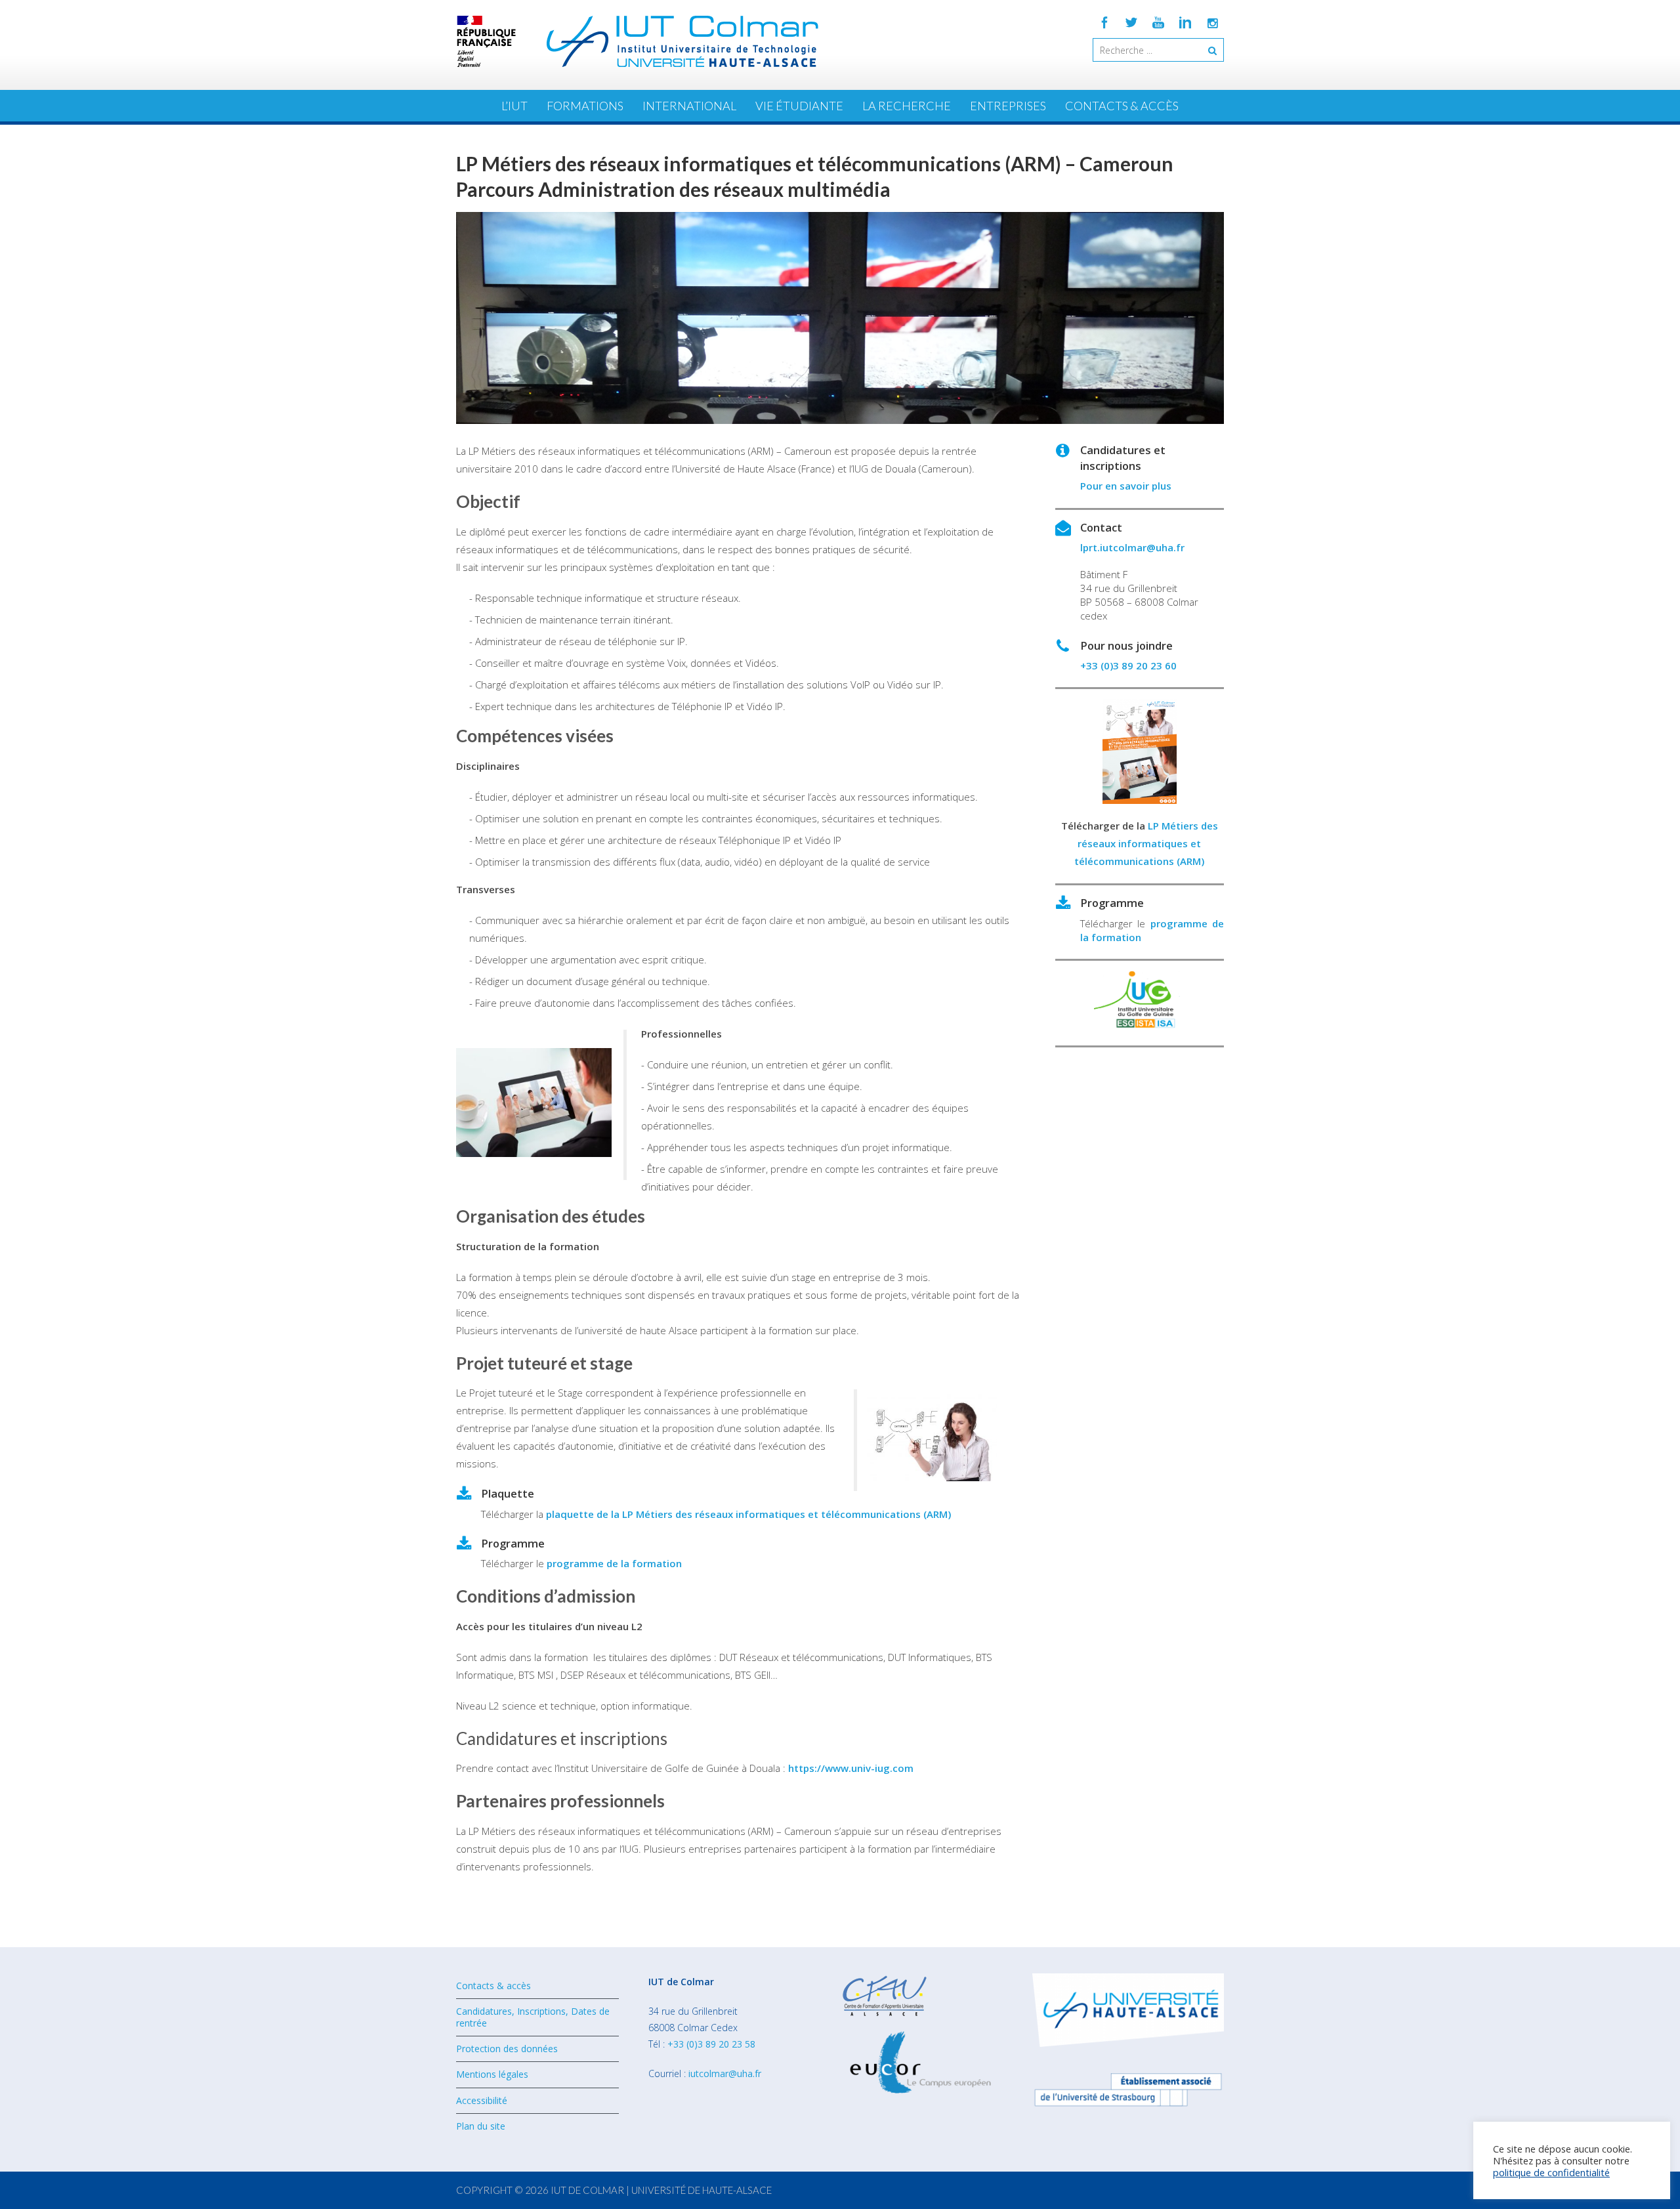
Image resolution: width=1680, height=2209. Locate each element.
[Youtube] (1158, 22)
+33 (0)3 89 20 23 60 (1128, 665)
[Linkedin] (1185, 22)
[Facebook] (1104, 22)
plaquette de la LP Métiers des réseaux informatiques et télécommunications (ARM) (748, 1514)
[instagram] (1212, 22)
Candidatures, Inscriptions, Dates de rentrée (533, 2017)
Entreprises (1008, 106)
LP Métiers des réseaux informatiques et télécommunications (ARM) (1146, 843)
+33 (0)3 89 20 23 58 (711, 2044)
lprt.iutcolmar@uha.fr (1132, 547)
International (689, 106)
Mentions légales (492, 2074)
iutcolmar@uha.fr (725, 2073)
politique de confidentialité (1551, 2172)
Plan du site (481, 2126)
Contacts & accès (1122, 106)
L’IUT (514, 106)
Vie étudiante (799, 106)
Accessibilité (482, 2100)
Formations (585, 106)
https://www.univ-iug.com (851, 1768)
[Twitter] (1131, 22)
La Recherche (907, 106)
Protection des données (507, 2049)
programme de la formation (614, 1563)
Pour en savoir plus (1126, 486)
